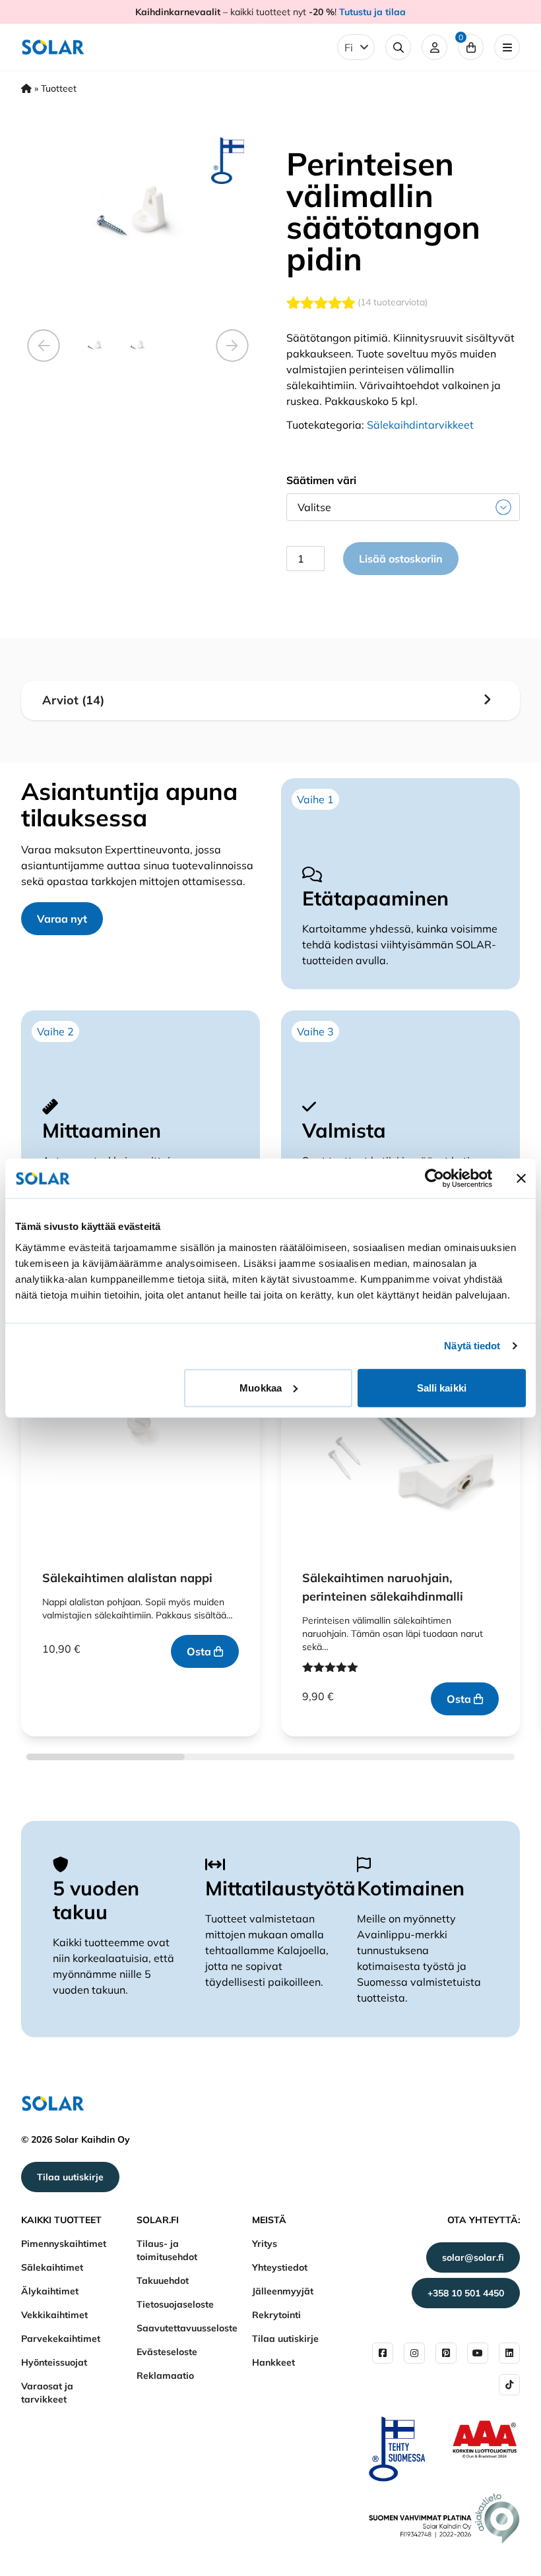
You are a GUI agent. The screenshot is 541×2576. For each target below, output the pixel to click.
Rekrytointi (276, 2315)
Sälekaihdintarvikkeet (420, 425)
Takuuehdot (163, 2281)
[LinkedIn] (509, 2353)
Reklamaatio (165, 2376)
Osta (200, 1651)
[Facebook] (383, 2353)
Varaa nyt (62, 919)
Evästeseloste (167, 2352)
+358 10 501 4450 (466, 2293)
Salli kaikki (442, 1387)
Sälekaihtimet (52, 2267)
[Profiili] (434, 47)
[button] (44, 346)
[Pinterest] (446, 2353)
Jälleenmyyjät (283, 2291)
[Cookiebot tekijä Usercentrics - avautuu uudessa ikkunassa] (434, 1179)
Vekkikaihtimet (54, 2315)
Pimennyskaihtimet (64, 2244)
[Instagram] (414, 2353)
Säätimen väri (321, 480)
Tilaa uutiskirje (70, 2177)
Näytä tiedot (472, 1346)
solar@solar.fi (473, 2257)
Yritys (265, 2244)
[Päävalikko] (507, 47)
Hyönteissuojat (54, 2362)
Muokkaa (261, 1387)
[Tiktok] (509, 2385)
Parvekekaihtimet (61, 2339)
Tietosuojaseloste (175, 2304)
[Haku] (398, 47)
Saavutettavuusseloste (187, 2328)
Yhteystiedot (280, 2267)
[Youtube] (478, 2353)
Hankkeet (273, 2362)
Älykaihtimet (50, 2291)
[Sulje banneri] (521, 1179)
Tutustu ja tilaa (372, 12)
